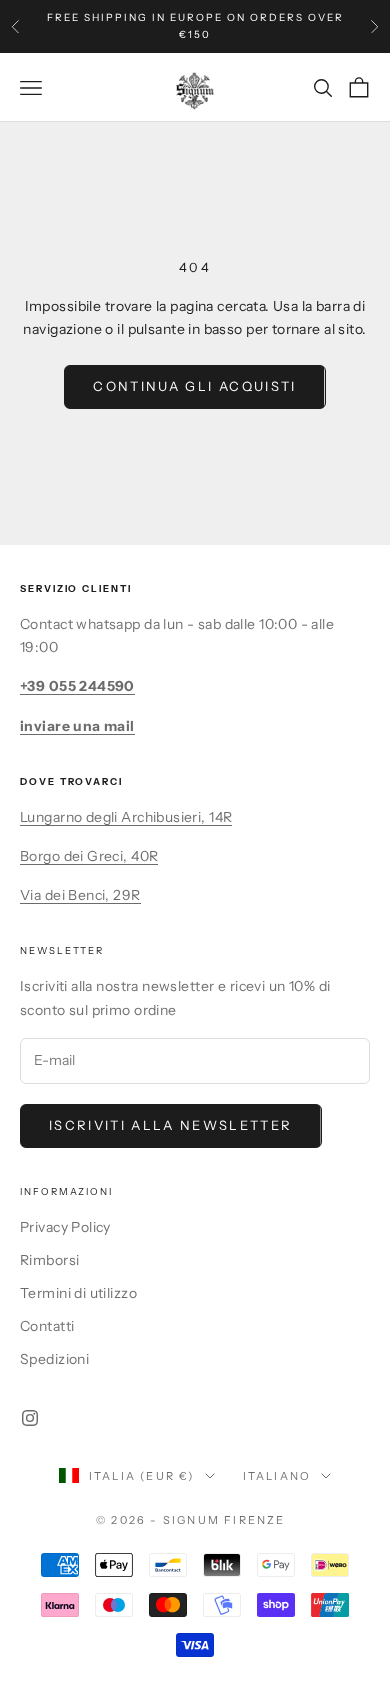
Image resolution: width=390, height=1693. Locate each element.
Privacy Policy (65, 1227)
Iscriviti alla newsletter (171, 1125)
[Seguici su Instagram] (30, 1418)
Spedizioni (54, 1359)
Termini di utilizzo (78, 1293)
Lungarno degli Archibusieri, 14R (126, 817)
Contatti (47, 1326)
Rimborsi (49, 1260)
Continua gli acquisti (194, 386)
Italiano (277, 1476)
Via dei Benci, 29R (80, 895)
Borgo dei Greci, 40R (89, 856)
